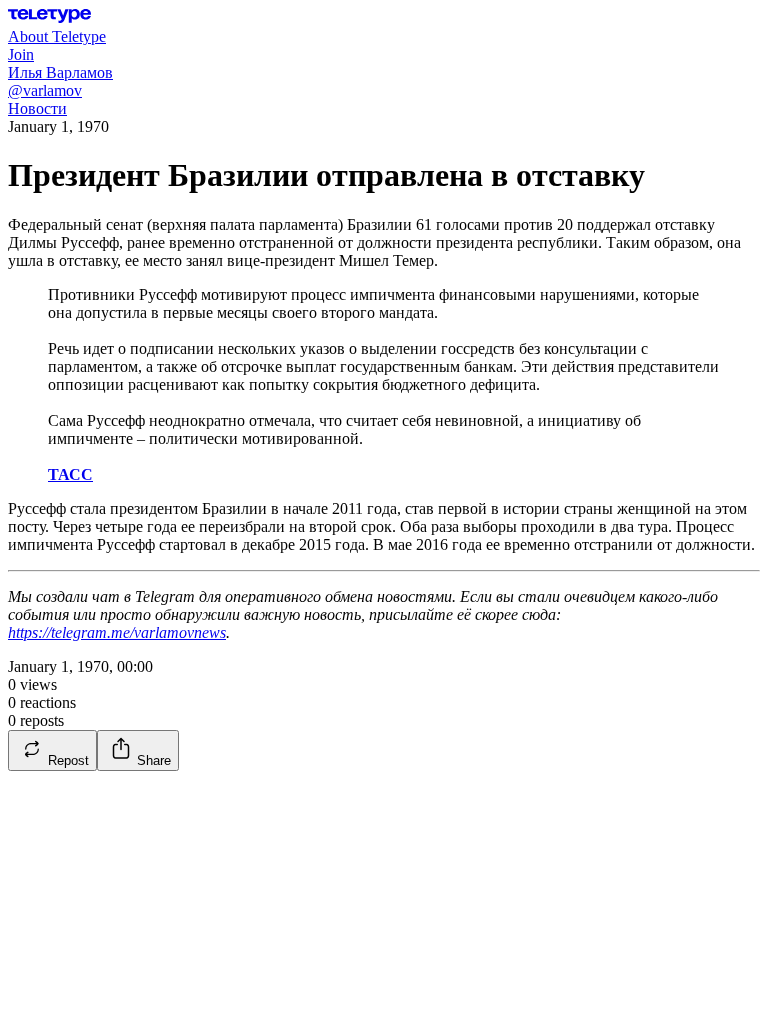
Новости (37, 108)
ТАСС (70, 474)
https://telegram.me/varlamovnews (117, 632)
